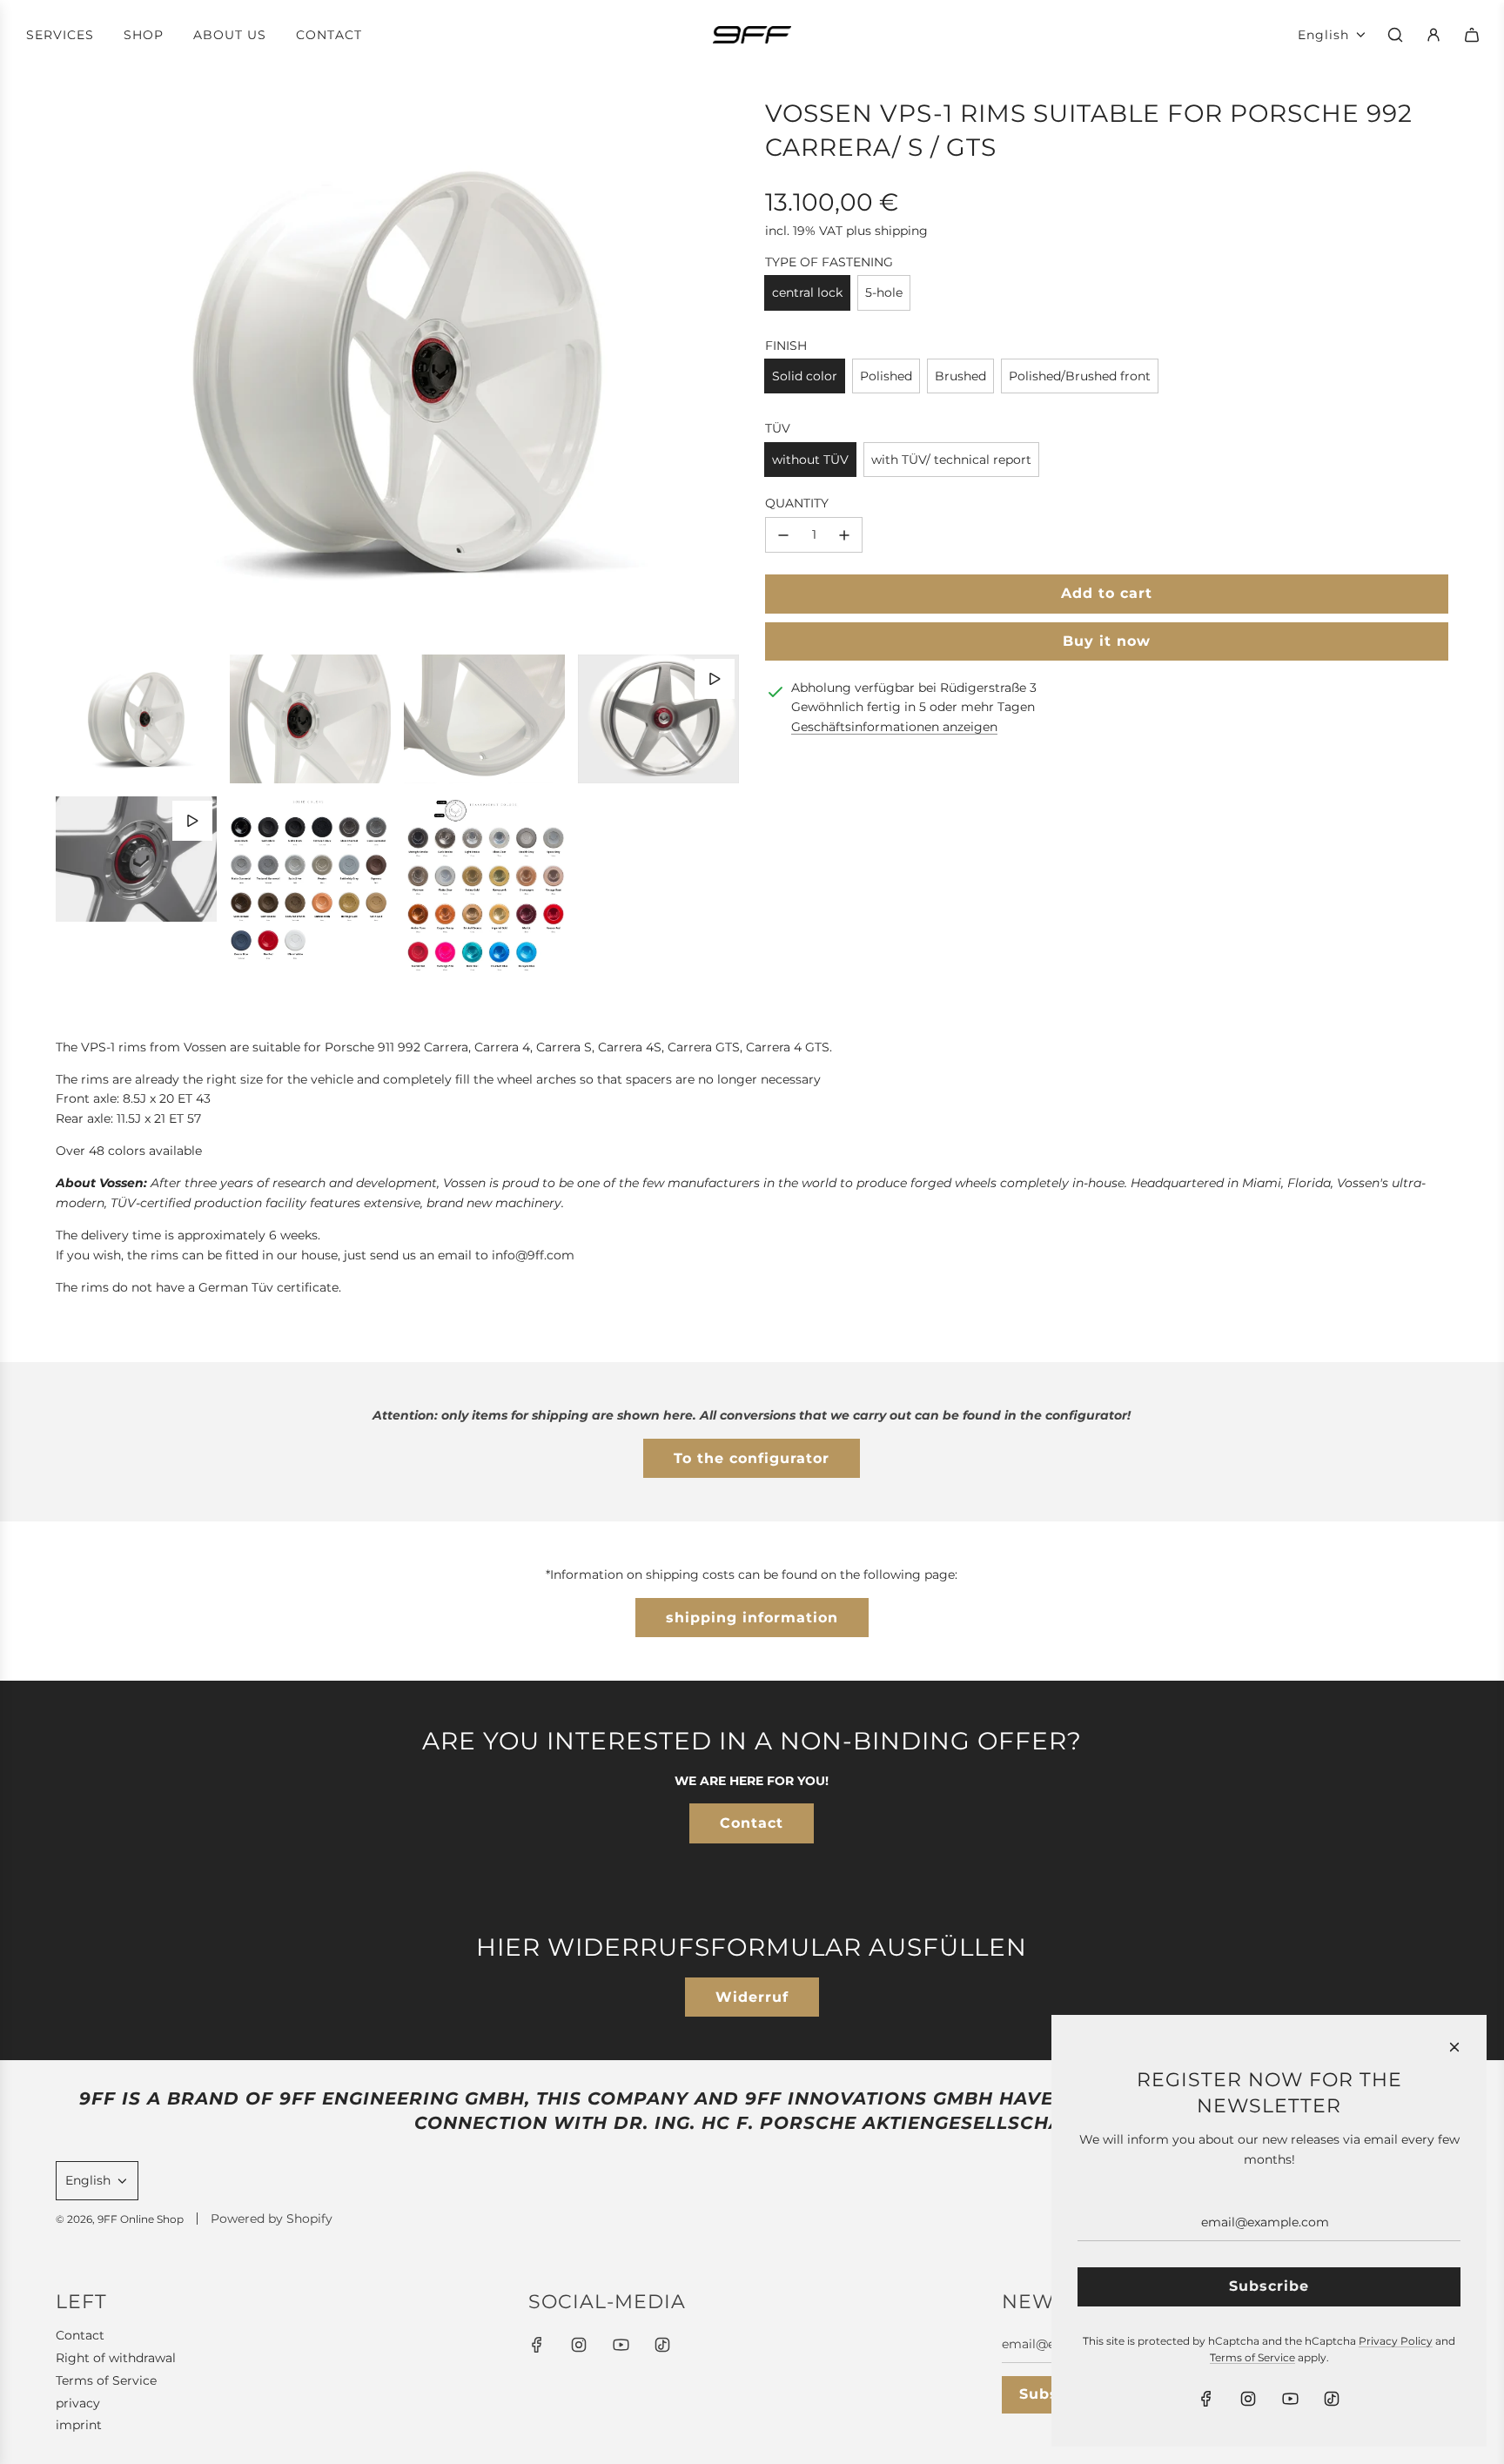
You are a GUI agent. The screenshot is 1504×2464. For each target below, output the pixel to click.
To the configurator (752, 1458)
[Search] (1395, 35)
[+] (844, 534)
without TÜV (810, 460)
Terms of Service (106, 2380)
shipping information (752, 1618)
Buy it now (1107, 641)
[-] (783, 534)
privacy (78, 2403)
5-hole (884, 292)
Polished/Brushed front (1080, 376)
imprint (79, 2425)
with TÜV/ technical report (951, 460)
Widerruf (752, 1997)
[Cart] (1472, 35)
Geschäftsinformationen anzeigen (894, 727)
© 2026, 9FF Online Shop (120, 2219)
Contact (752, 1823)
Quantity (797, 503)
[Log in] (1433, 35)
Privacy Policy (1396, 2341)
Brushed (960, 376)
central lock (807, 292)
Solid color (805, 376)
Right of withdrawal (116, 2358)
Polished (886, 376)
